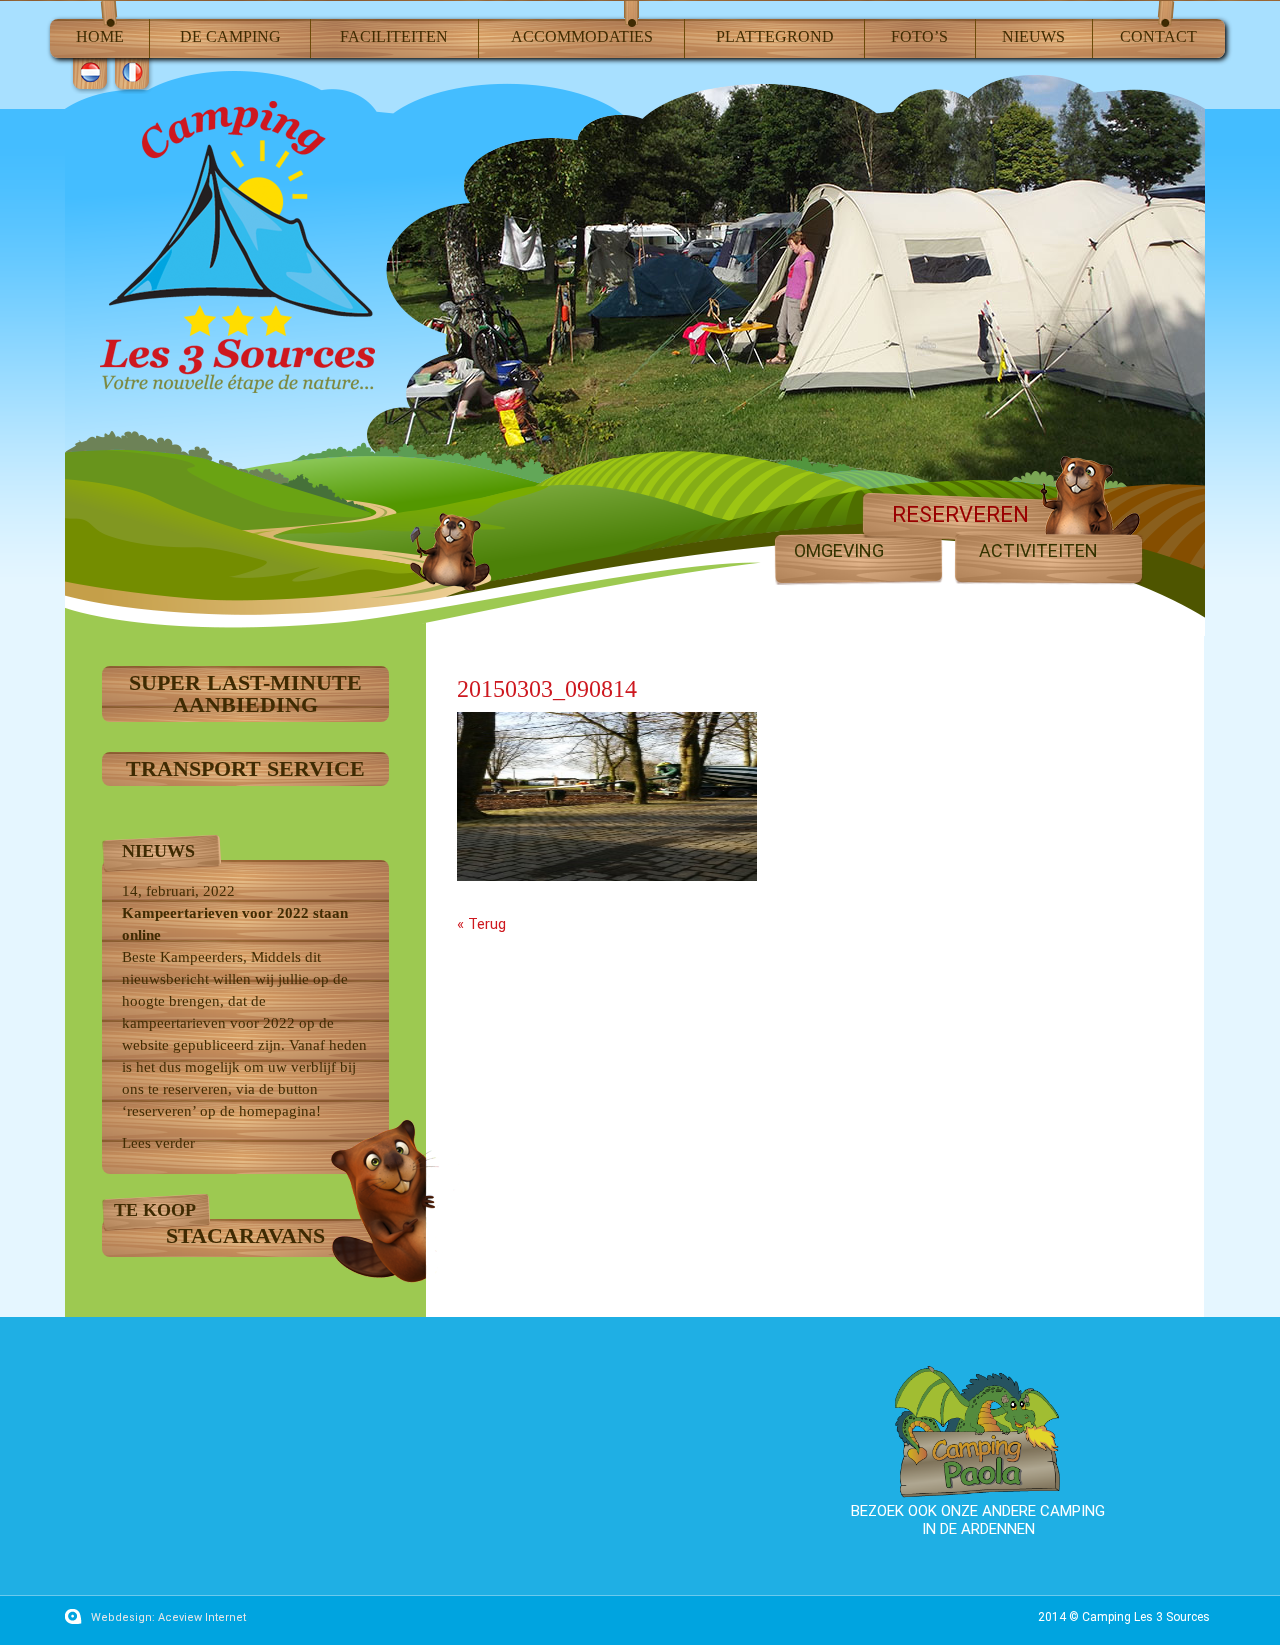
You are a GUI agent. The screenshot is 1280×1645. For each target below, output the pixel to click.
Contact (1158, 36)
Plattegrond (775, 36)
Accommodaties (582, 36)
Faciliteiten (394, 36)
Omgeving (839, 551)
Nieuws (1033, 36)
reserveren (960, 515)
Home (100, 36)
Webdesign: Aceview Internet (168, 1617)
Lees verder (158, 1143)
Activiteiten (1038, 551)
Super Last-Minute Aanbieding (245, 693)
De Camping (230, 36)
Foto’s (919, 36)
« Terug (481, 924)
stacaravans (245, 1235)
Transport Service (245, 768)
